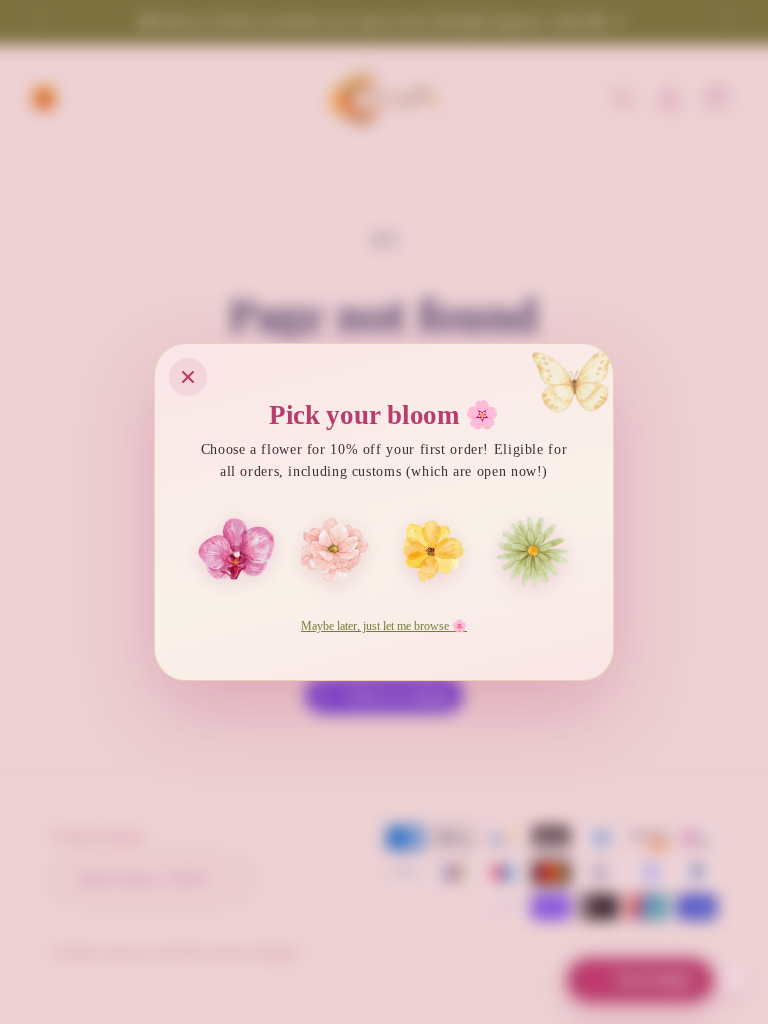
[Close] (188, 377)
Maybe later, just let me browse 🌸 (384, 626)
